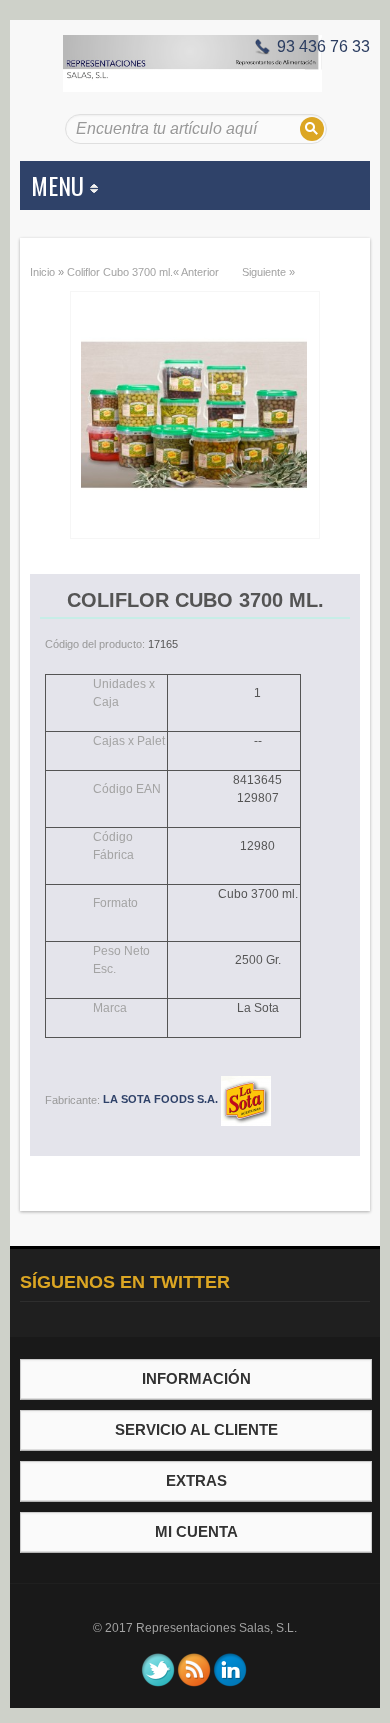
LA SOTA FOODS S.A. (162, 1099)
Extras (196, 1480)
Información (196, 1378)
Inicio (42, 272)
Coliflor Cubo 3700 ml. (120, 272)
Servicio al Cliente (196, 1429)
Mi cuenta (196, 1531)
